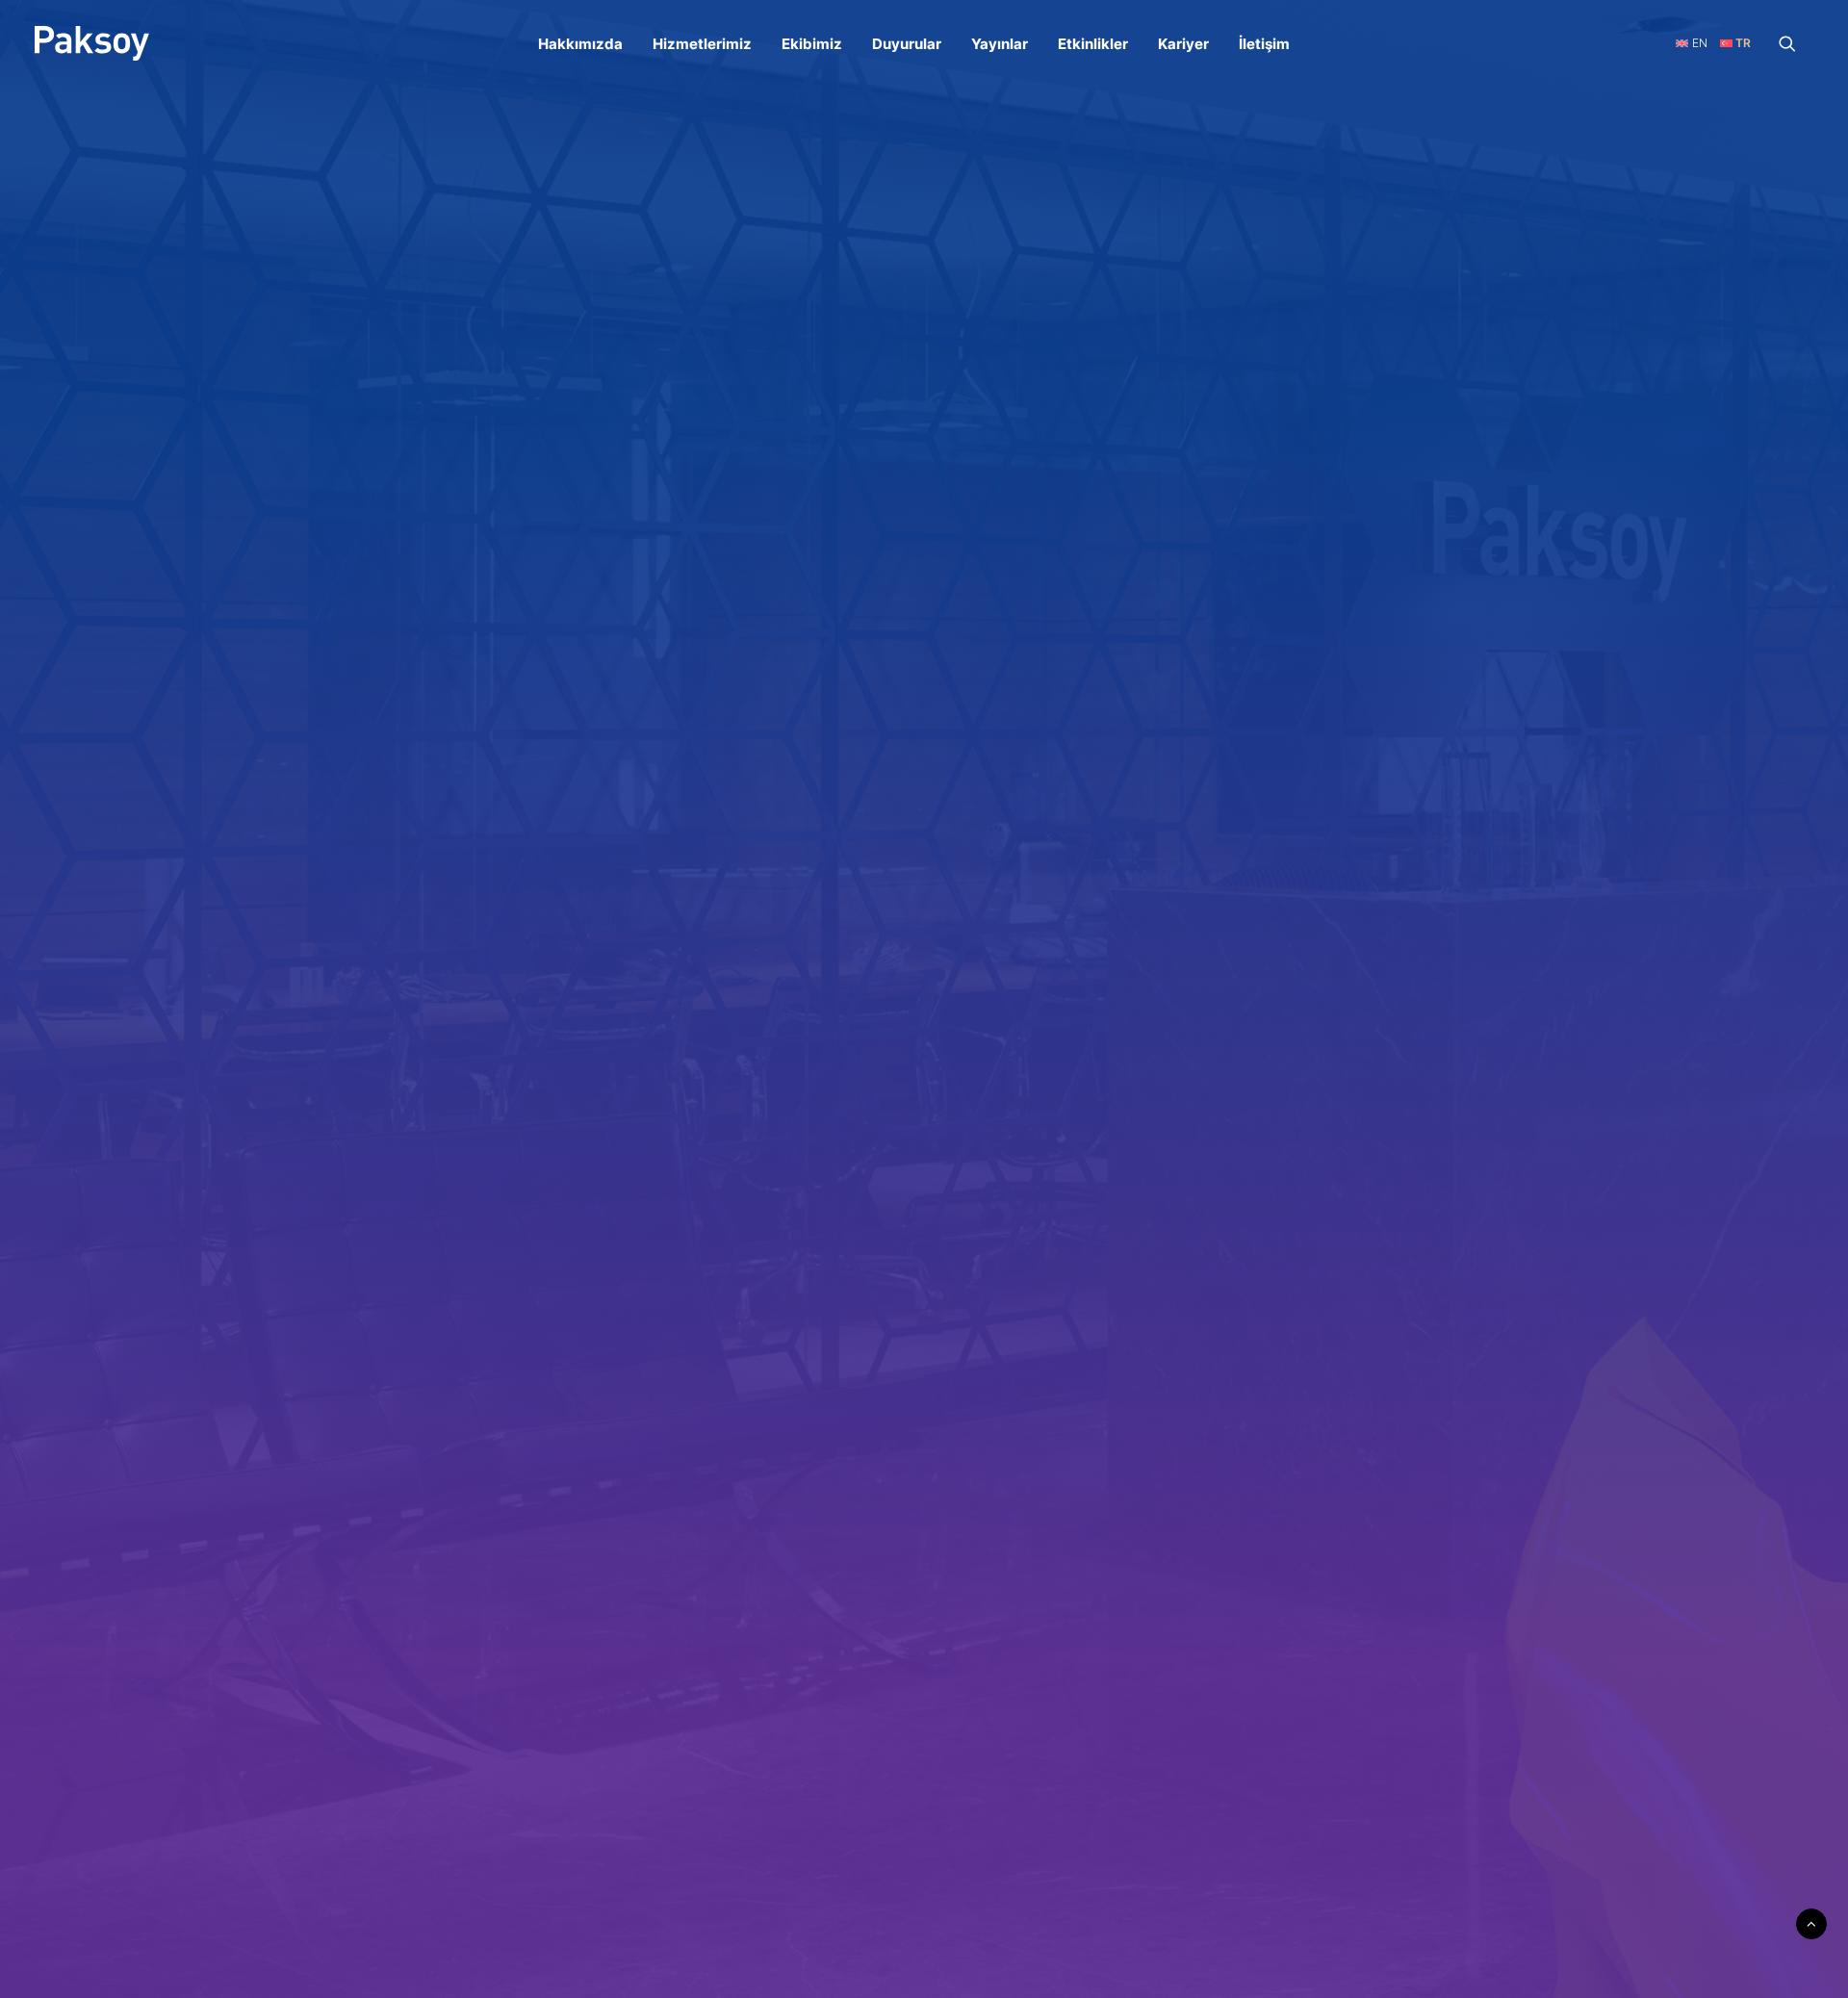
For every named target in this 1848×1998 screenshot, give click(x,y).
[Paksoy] (92, 43)
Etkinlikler (1093, 44)
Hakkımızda (580, 44)
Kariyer (1183, 44)
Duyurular (907, 44)
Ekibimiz (812, 44)
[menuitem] (580, 43)
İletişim (1264, 44)
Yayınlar (1000, 44)
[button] (1796, 43)
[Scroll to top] (1811, 1922)
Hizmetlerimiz (702, 44)
